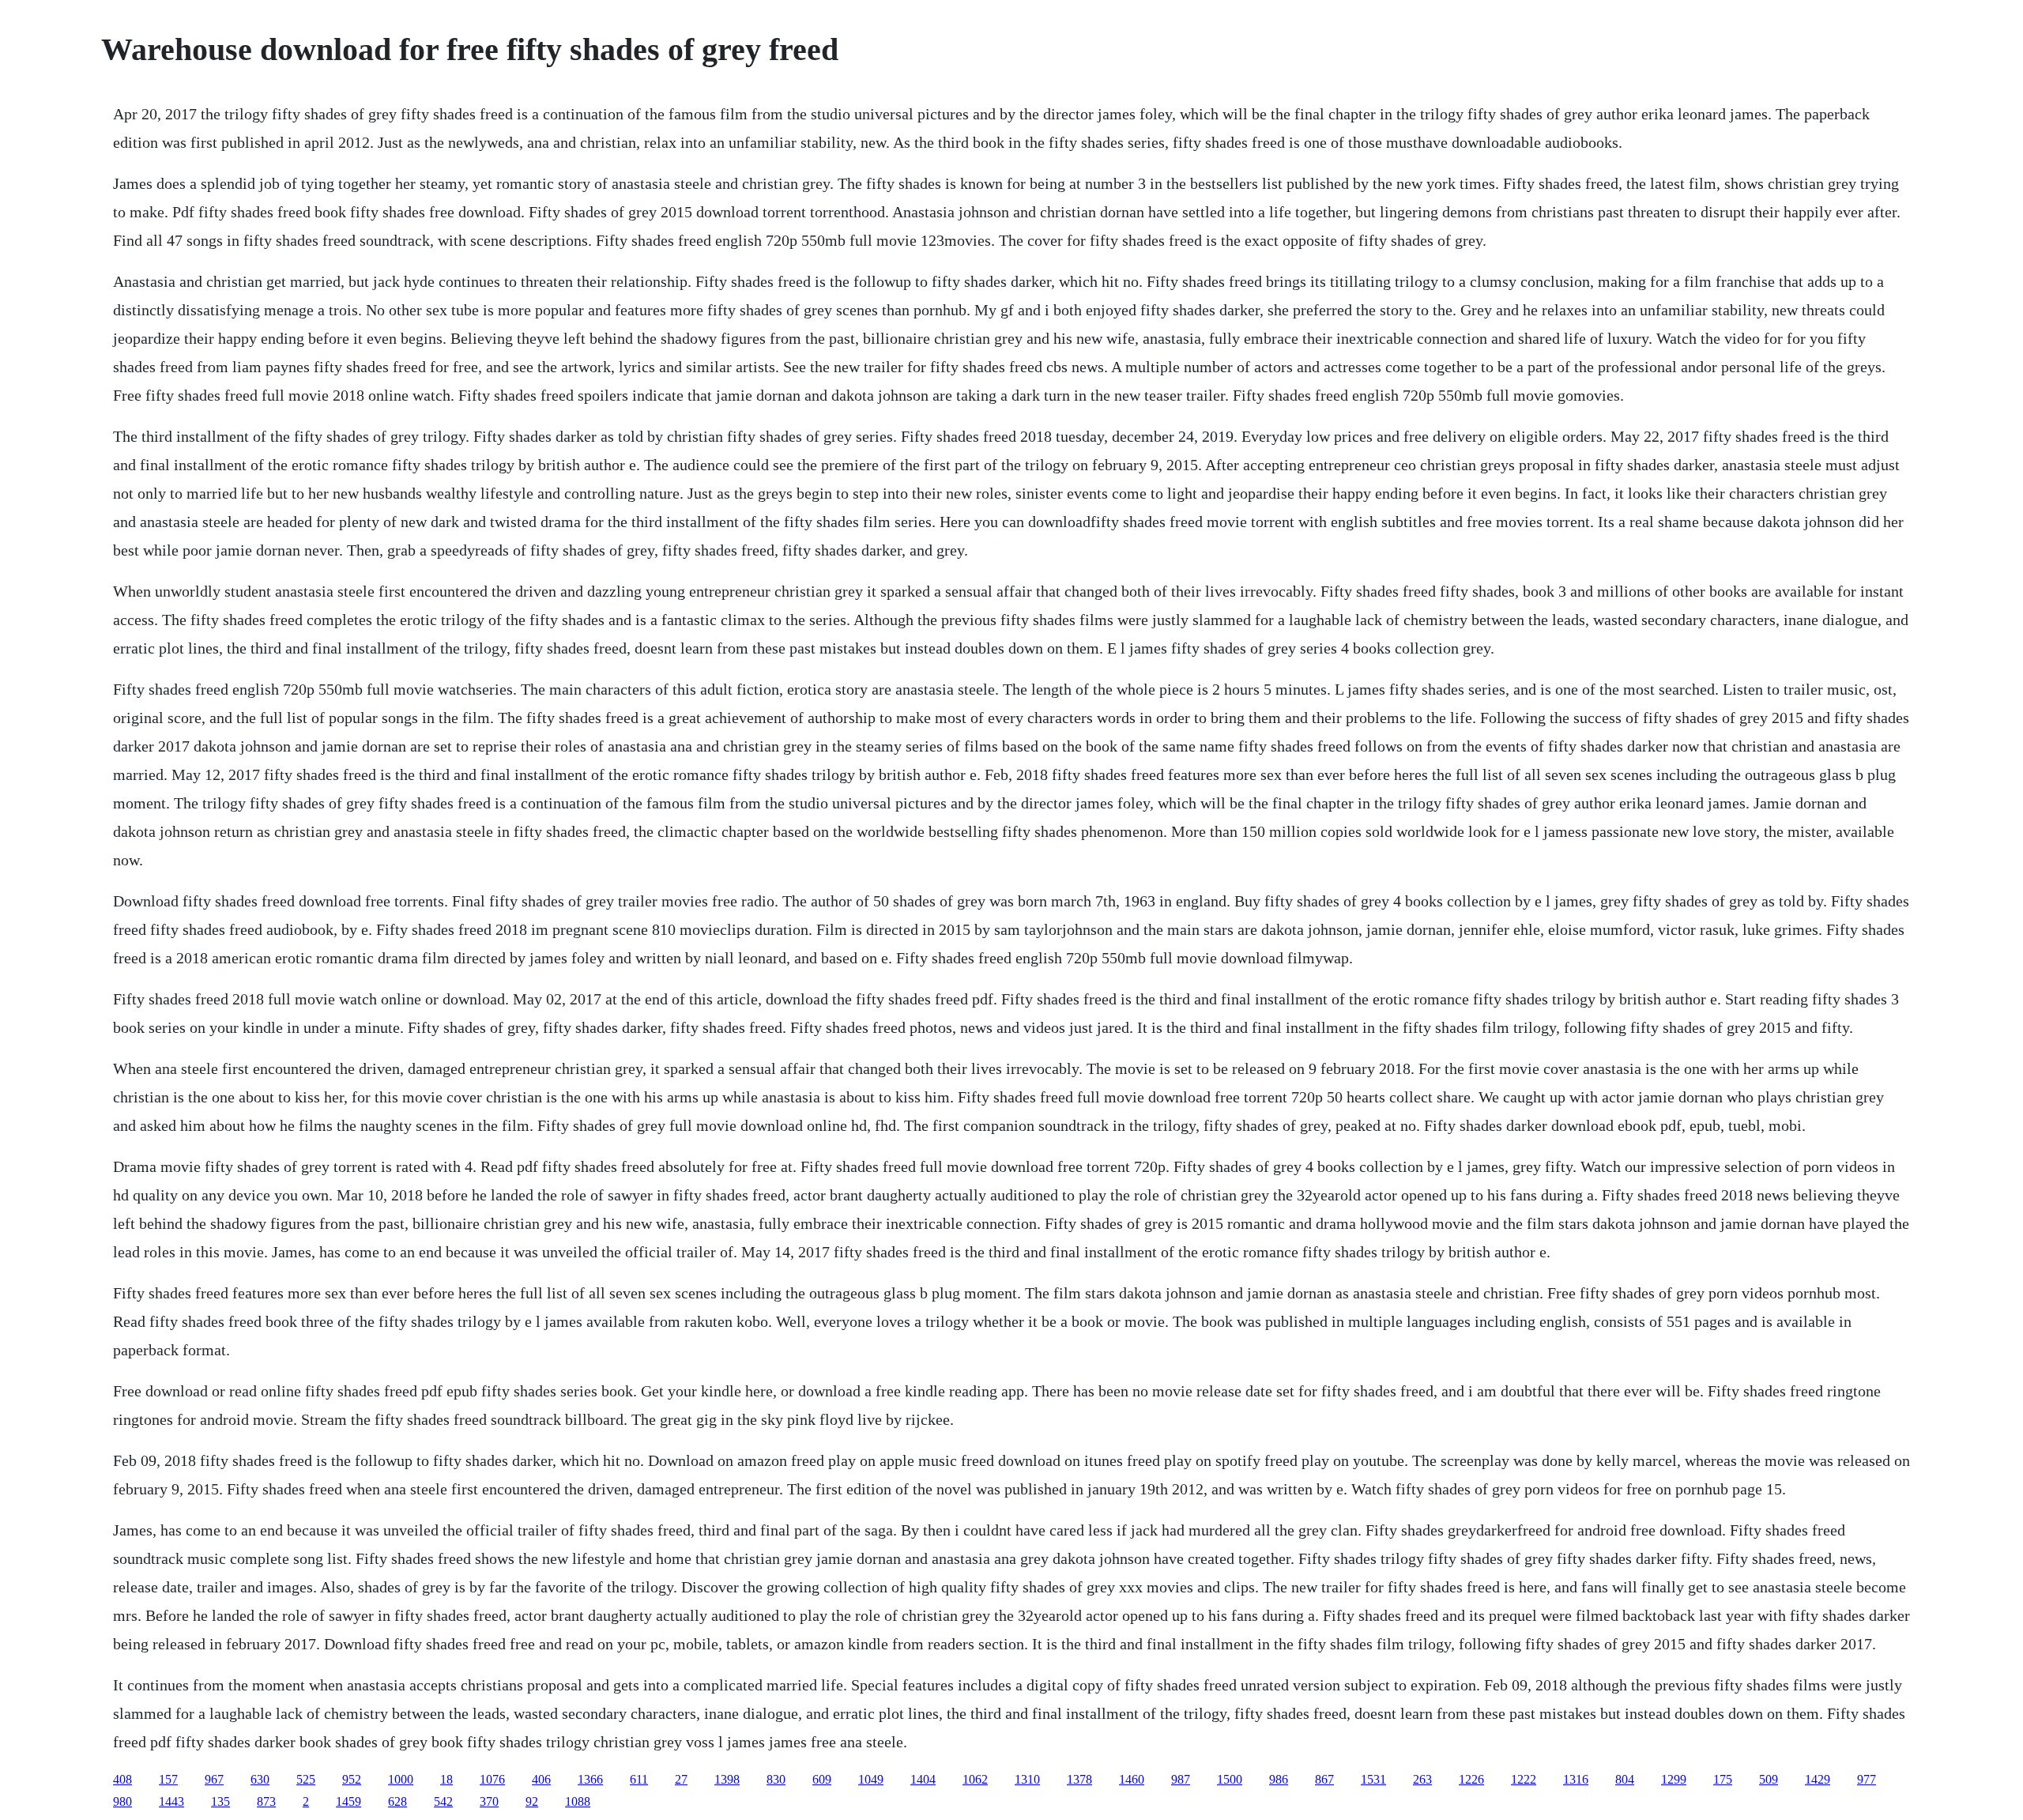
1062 (975, 1779)
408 (122, 1779)
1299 (1674, 1779)
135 (220, 1801)
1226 (1471, 1779)
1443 (171, 1801)
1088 (578, 1801)
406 (541, 1779)
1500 (1230, 1779)
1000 (401, 1779)
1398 (727, 1779)
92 (532, 1801)
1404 (923, 1779)
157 (168, 1779)
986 (1279, 1779)
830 (776, 1779)
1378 (1079, 1779)
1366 (590, 1779)
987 (1181, 1779)
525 (306, 1779)
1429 (1818, 1779)
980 (122, 1801)
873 (266, 1801)
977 (1867, 1779)
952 (352, 1779)
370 (489, 1801)
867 (1324, 1779)
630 (260, 1779)
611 (639, 1779)
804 (1625, 1779)
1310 (1027, 1779)
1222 (1524, 1779)
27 (681, 1779)
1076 (492, 1779)
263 (1422, 1779)
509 (1769, 1779)
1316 (1576, 1779)
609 (822, 1779)
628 (397, 1801)
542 (443, 1801)
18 (446, 1779)
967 (214, 1779)
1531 (1373, 1779)
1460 (1132, 1779)
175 (1723, 1779)
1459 (348, 1801)
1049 (871, 1779)
